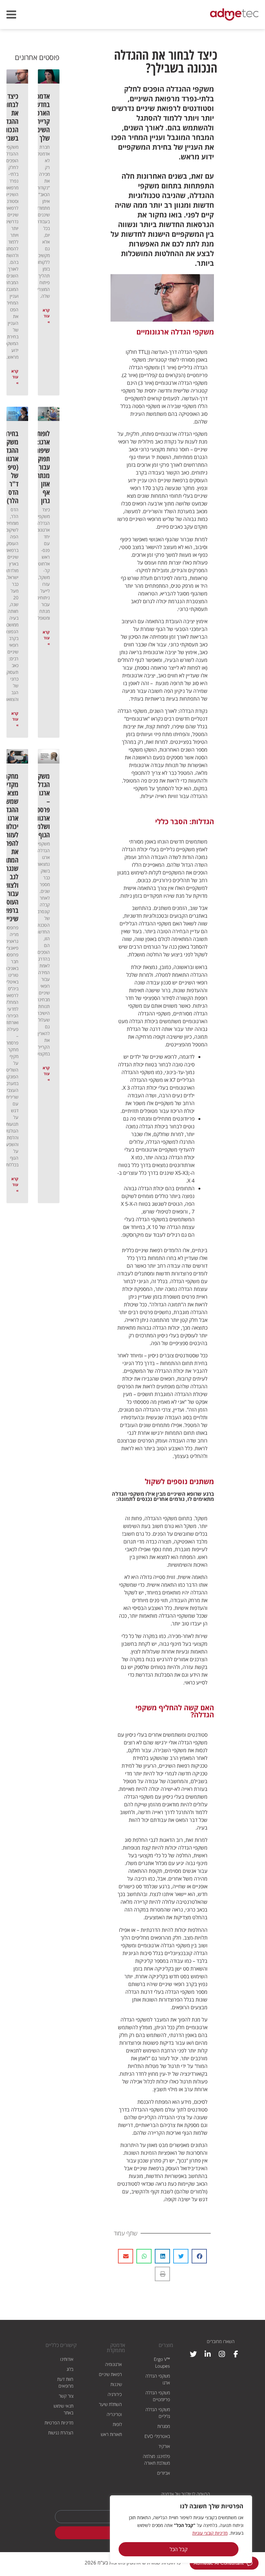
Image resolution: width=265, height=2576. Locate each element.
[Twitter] (193, 2354)
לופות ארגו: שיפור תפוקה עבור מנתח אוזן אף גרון (42, 467)
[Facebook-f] (236, 2354)
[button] (199, 2256)
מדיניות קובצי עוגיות (210, 2533)
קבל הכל (179, 2549)
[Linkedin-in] (207, 2354)
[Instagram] (222, 2354)
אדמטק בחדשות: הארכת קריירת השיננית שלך (39, 117)
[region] (181, 2529)
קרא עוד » (46, 316)
